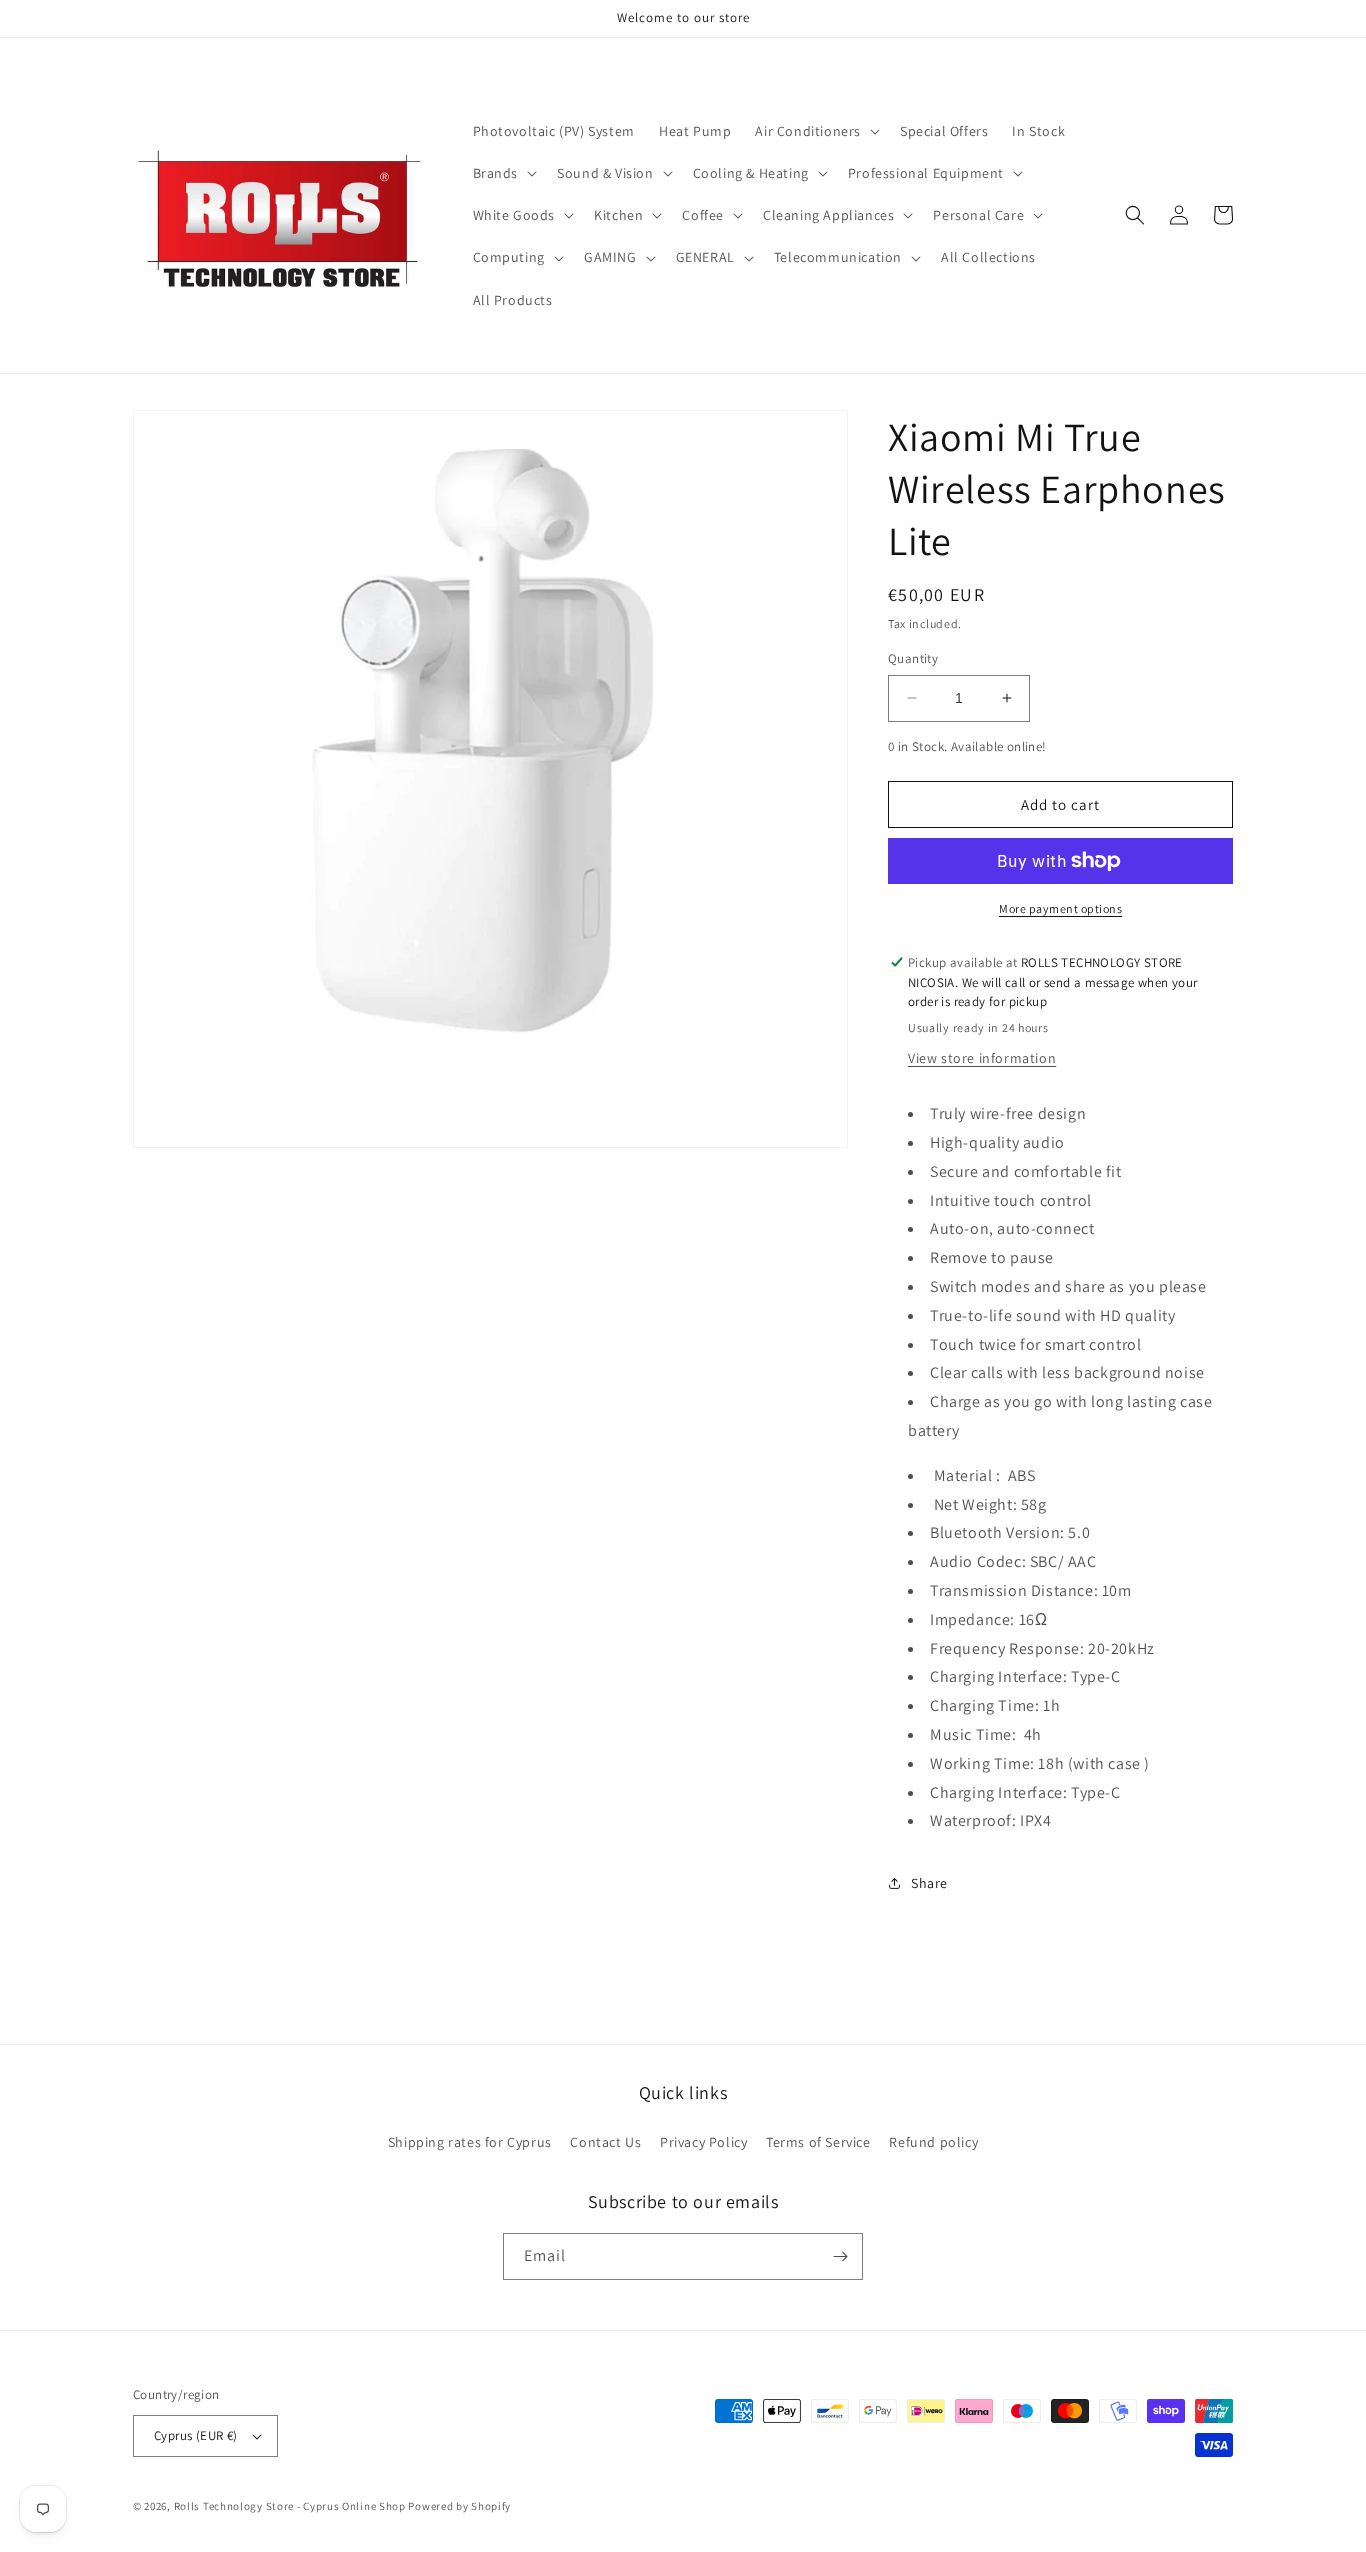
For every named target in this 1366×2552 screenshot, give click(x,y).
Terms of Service (818, 2142)
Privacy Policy (703, 2142)
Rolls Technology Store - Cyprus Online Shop (290, 2506)
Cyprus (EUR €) (196, 2435)
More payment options (1060, 908)
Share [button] (929, 1883)
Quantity (913, 658)
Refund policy (933, 2142)
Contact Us (605, 2142)
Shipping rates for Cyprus (470, 2142)
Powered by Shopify (459, 2506)
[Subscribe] (840, 2256)
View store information (982, 1058)
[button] (815, 131)
